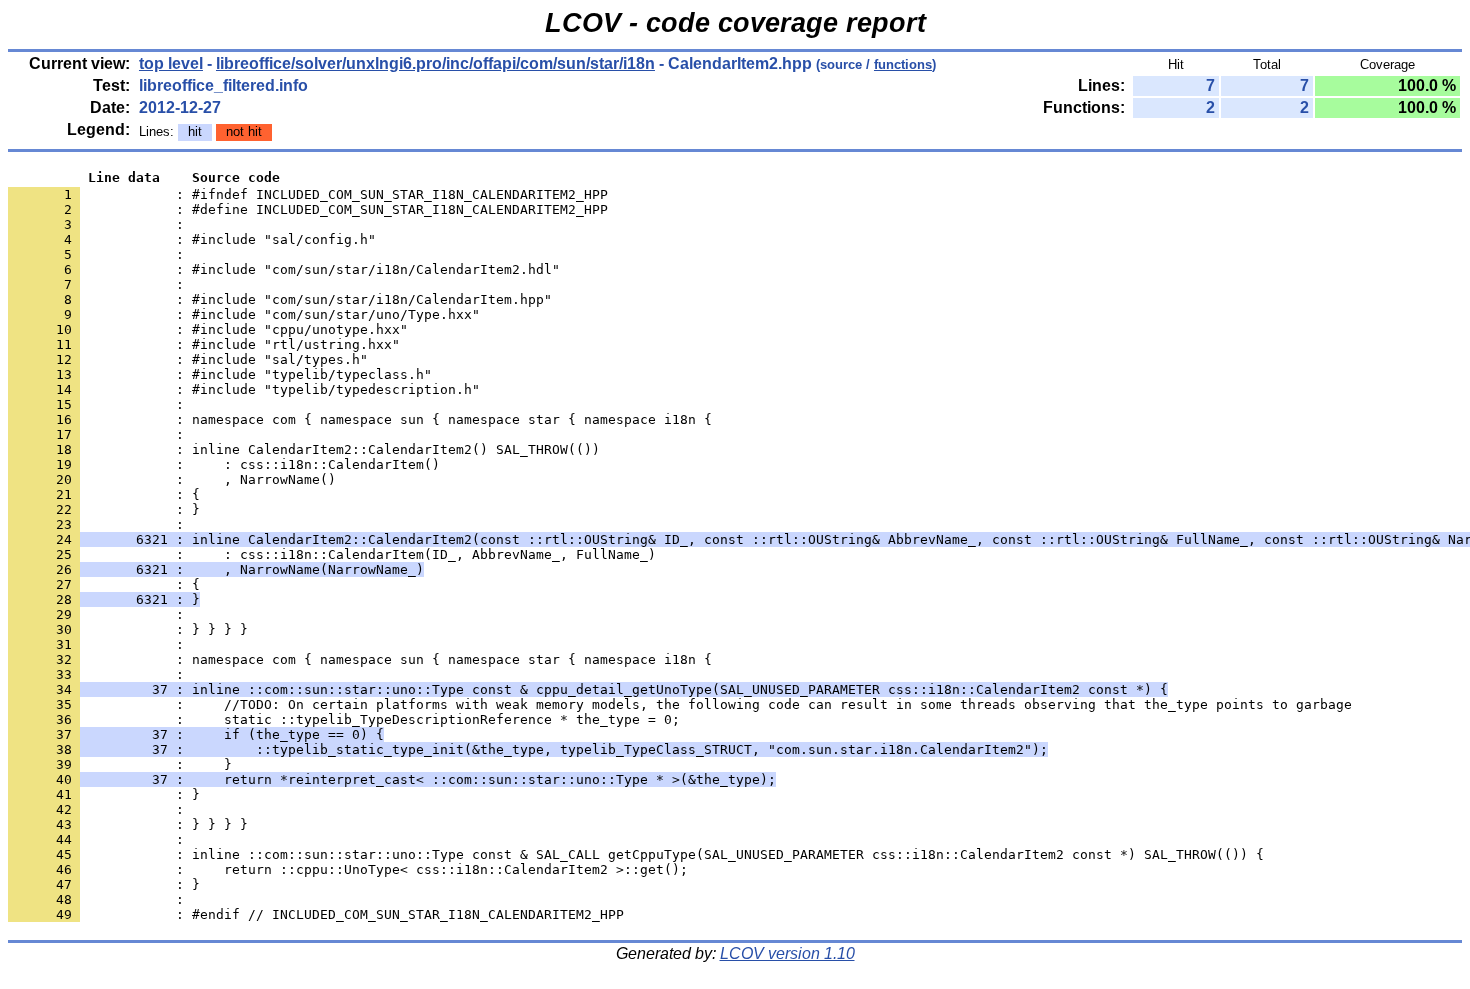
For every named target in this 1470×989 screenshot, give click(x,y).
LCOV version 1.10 (787, 953)
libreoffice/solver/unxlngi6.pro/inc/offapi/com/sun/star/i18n (435, 63)
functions (903, 64)
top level (171, 63)
